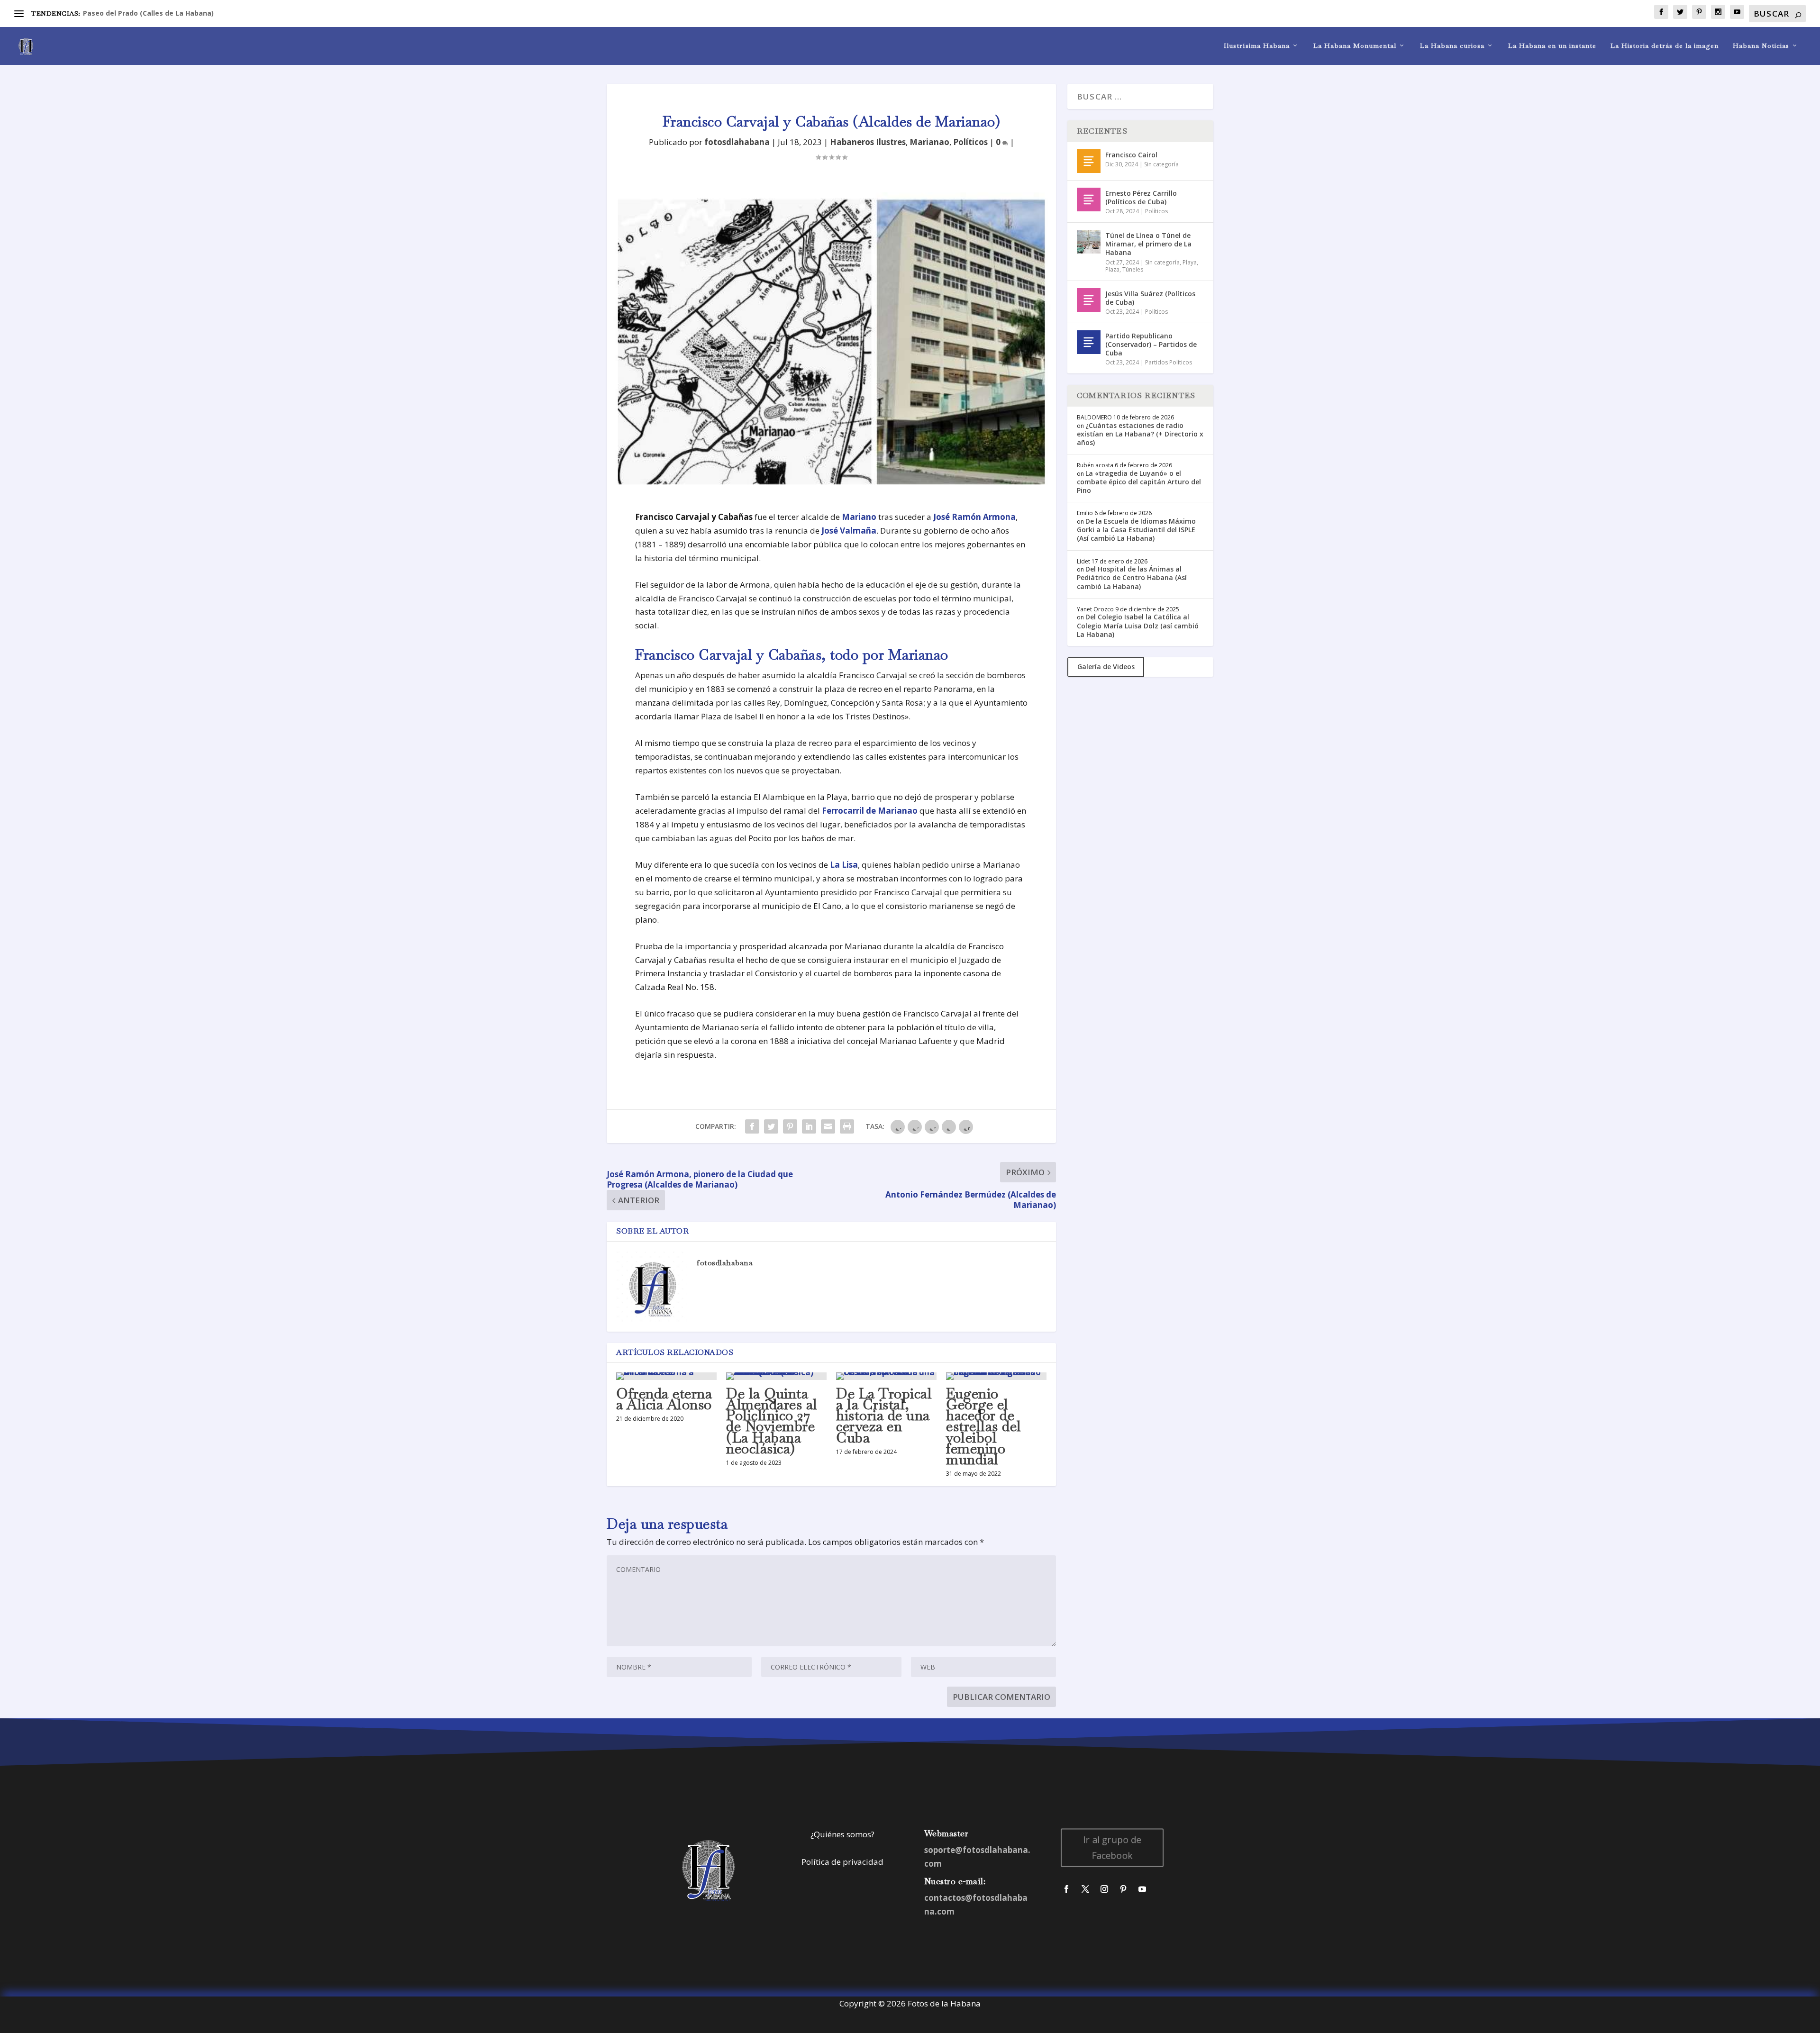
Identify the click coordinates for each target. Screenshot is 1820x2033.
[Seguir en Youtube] (1142, 1889)
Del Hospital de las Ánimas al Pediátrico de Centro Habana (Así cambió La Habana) (1132, 577)
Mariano (859, 517)
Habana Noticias (1761, 46)
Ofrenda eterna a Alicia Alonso (664, 1399)
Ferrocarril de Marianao (871, 811)
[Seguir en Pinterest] (1123, 1889)
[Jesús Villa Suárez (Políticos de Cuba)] (1089, 300)
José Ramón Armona (974, 517)
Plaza (1112, 269)
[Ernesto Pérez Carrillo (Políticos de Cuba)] (1089, 200)
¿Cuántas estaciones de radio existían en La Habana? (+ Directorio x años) (1140, 434)
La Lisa (844, 865)
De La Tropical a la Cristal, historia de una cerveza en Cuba (884, 1416)
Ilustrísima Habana (1257, 46)
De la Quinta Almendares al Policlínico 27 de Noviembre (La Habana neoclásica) (772, 1421)
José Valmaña (849, 531)
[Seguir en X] (1085, 1889)
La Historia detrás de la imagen (1665, 46)
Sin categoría (1161, 164)
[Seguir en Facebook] (1066, 1889)
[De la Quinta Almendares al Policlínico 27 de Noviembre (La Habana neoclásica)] (776, 1376)
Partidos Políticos (1169, 362)
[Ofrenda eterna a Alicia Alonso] (666, 1376)
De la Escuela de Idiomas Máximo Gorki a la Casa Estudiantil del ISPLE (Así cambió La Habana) (1136, 530)
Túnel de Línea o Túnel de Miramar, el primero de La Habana (1148, 244)
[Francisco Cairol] (1089, 161)
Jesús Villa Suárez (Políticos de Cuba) (1150, 298)
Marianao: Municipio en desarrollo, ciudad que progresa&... (183, 13)
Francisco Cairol (1131, 155)
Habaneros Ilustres (868, 142)
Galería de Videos (1106, 667)
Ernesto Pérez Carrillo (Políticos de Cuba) (1141, 197)
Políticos (970, 142)
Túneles (1133, 269)
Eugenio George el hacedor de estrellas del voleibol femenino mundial (984, 1426)
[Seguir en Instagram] (1104, 1889)
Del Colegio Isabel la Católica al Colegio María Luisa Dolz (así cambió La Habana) (1138, 625)
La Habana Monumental (1355, 46)
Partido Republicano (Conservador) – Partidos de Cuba (1151, 344)
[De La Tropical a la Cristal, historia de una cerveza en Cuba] (886, 1376)
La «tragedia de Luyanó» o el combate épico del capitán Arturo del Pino (1139, 482)
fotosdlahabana (737, 142)
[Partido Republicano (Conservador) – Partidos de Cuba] (1089, 342)
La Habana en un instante (1552, 46)
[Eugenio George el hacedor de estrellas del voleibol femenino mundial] (996, 1376)
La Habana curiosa (1452, 46)
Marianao (929, 142)
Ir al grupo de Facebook (1112, 1847)
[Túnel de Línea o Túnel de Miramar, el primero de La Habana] (1089, 242)
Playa (1190, 262)
